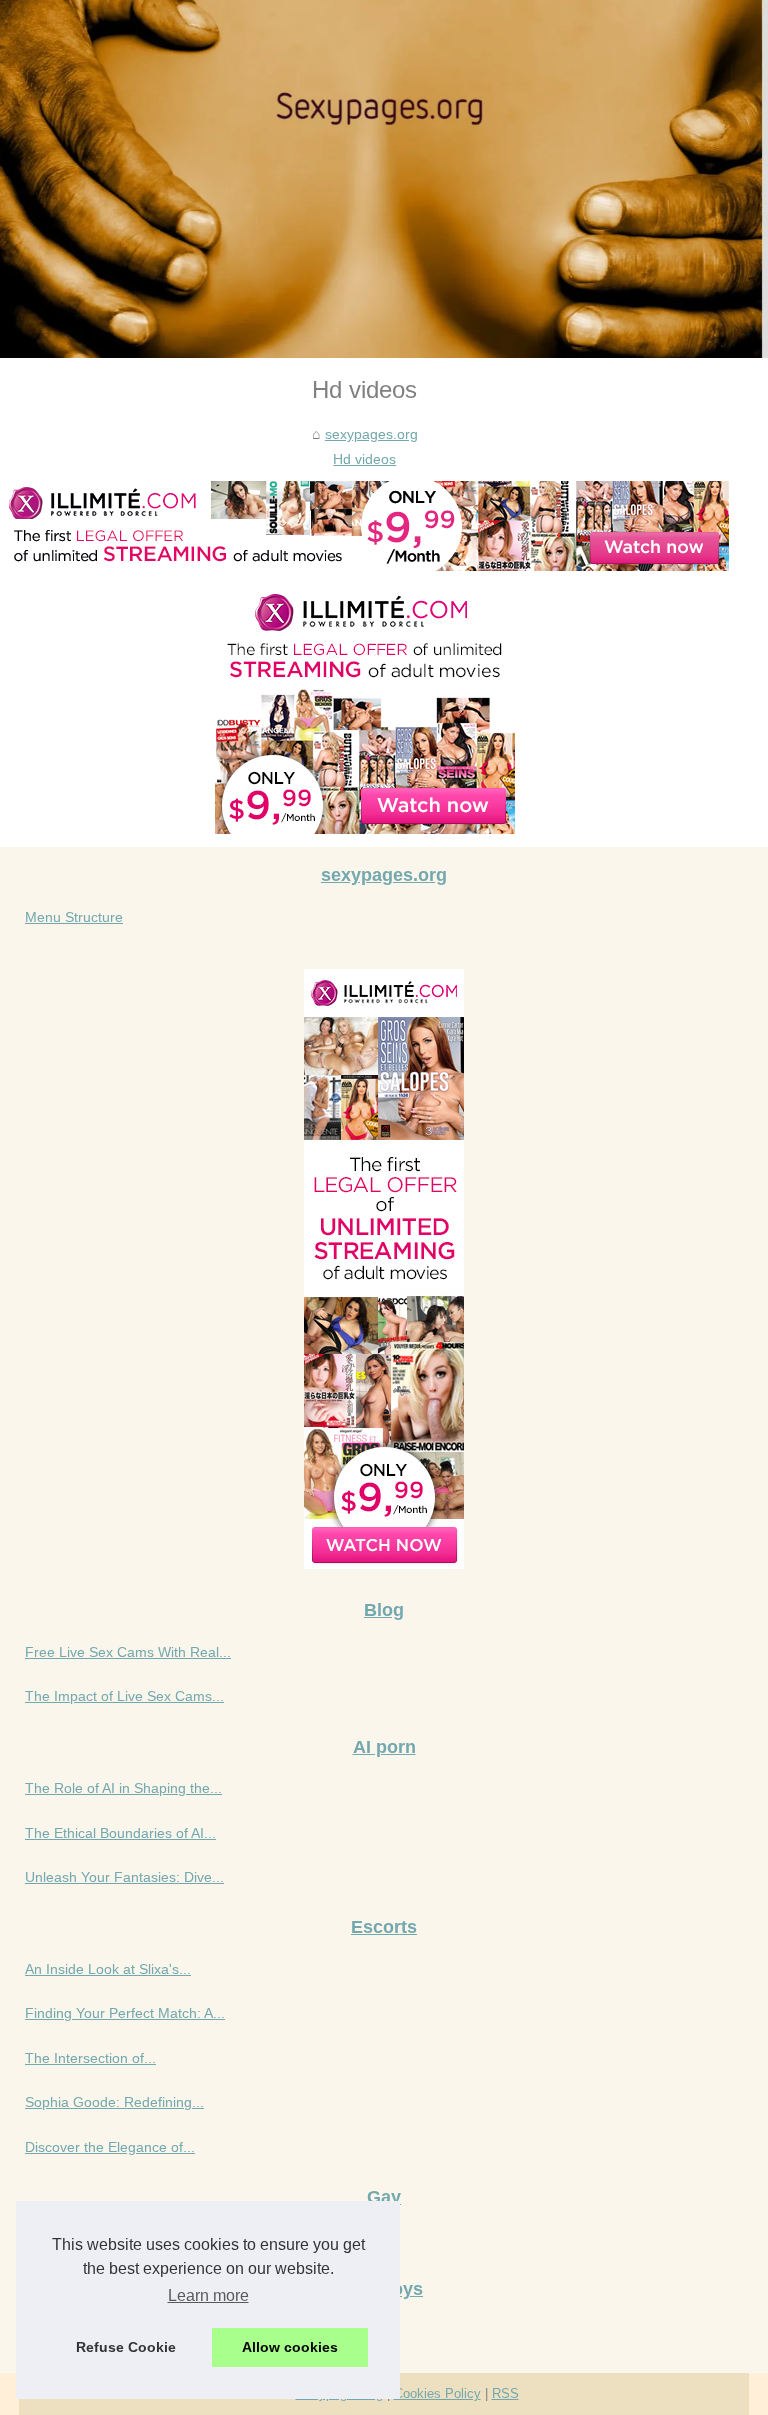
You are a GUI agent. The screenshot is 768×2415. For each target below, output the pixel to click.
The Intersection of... (90, 2058)
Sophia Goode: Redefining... (114, 2102)
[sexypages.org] (384, 179)
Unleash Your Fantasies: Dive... (124, 1877)
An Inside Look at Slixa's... (108, 1969)
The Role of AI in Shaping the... (123, 1788)
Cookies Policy (437, 2393)
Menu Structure (74, 917)
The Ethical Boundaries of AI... (120, 1833)
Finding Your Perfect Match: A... (125, 2013)
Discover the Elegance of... (110, 2147)
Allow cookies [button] (290, 2347)
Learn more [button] (208, 2295)
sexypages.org (371, 434)
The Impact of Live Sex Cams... (124, 1696)
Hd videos (364, 459)
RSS (505, 2393)
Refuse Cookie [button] (126, 2347)
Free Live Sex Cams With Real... (128, 1652)
